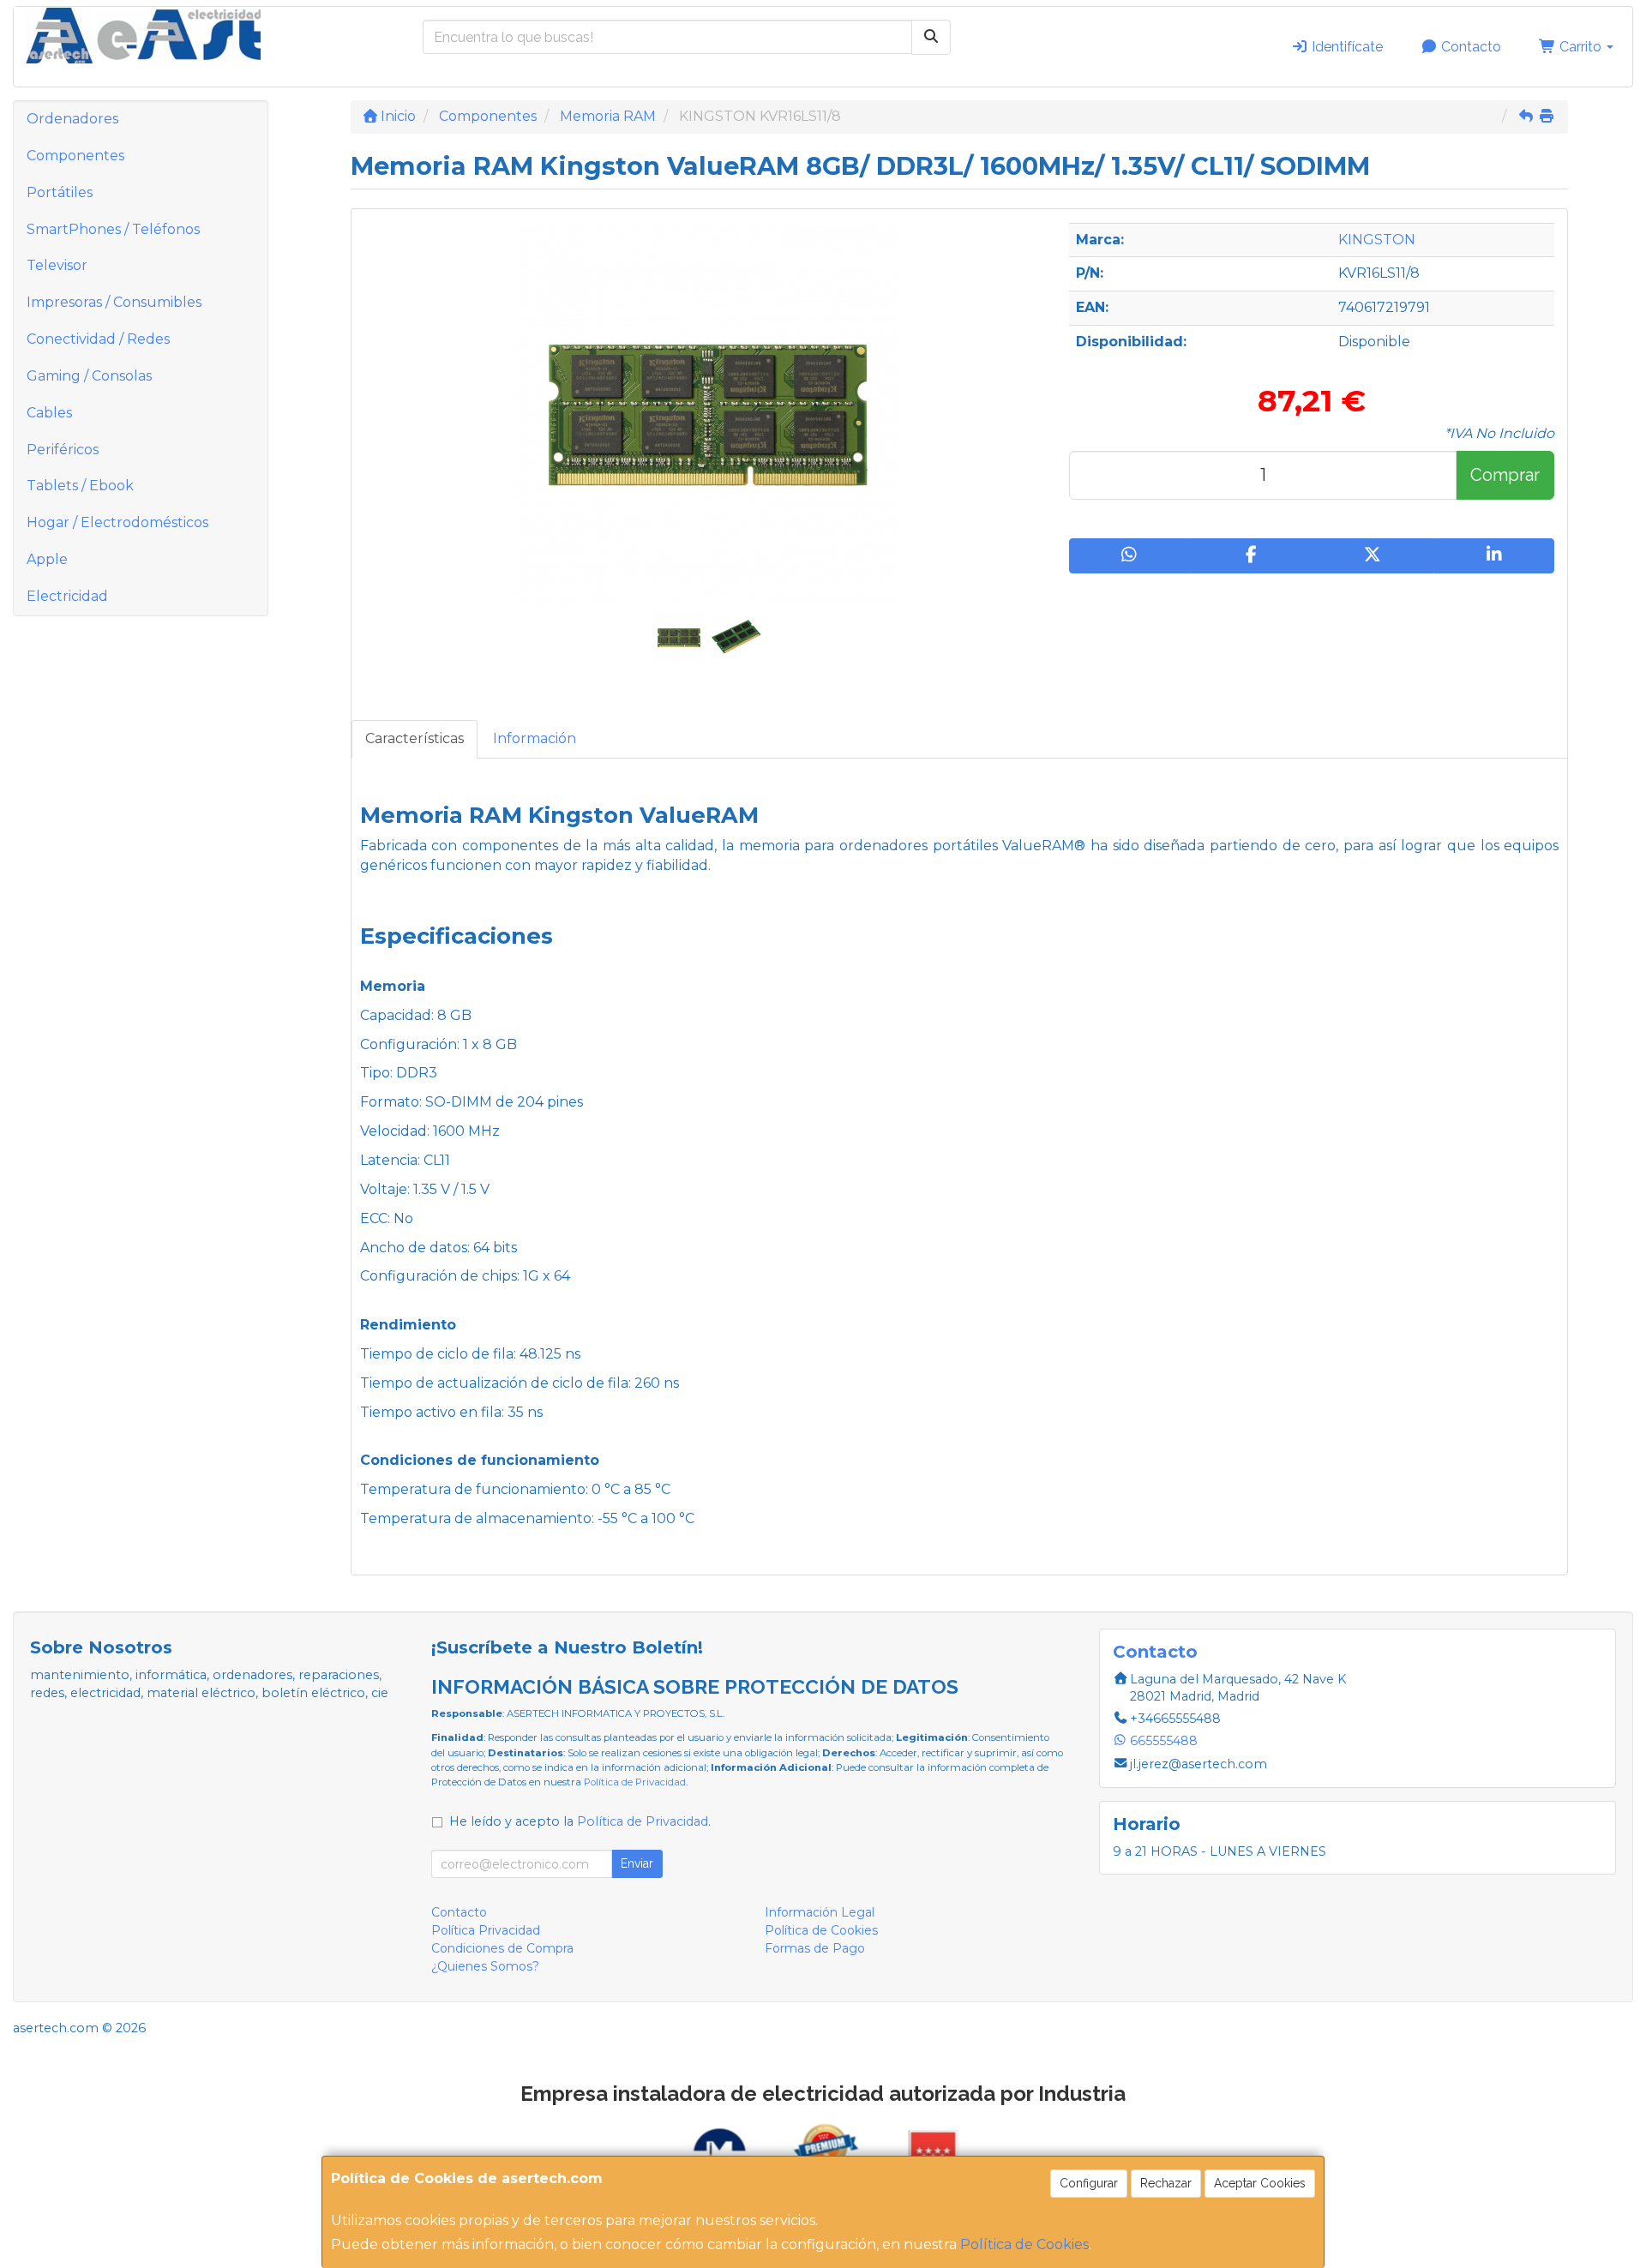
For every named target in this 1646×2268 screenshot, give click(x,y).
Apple (47, 559)
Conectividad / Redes (98, 339)
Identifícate (1346, 47)
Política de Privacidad (635, 1782)
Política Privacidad (486, 1930)
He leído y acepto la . (580, 1821)
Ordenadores (72, 119)
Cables (49, 413)
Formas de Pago (815, 1948)
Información (535, 738)
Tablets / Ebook (80, 486)
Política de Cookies (1024, 2244)
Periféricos (63, 450)
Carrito (1580, 47)
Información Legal (820, 1912)
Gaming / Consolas (89, 376)
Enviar (637, 1863)
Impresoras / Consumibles (114, 302)
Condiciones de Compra (502, 1948)
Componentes (75, 156)
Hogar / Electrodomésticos (117, 522)
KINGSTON (1377, 240)
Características (415, 738)
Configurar (1089, 2183)
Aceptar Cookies (1260, 2183)
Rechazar (1166, 2183)
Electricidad (67, 596)
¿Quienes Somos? (485, 1966)
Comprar (1505, 475)
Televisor (57, 265)
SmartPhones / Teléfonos (113, 229)
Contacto (1469, 47)
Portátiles (60, 192)
